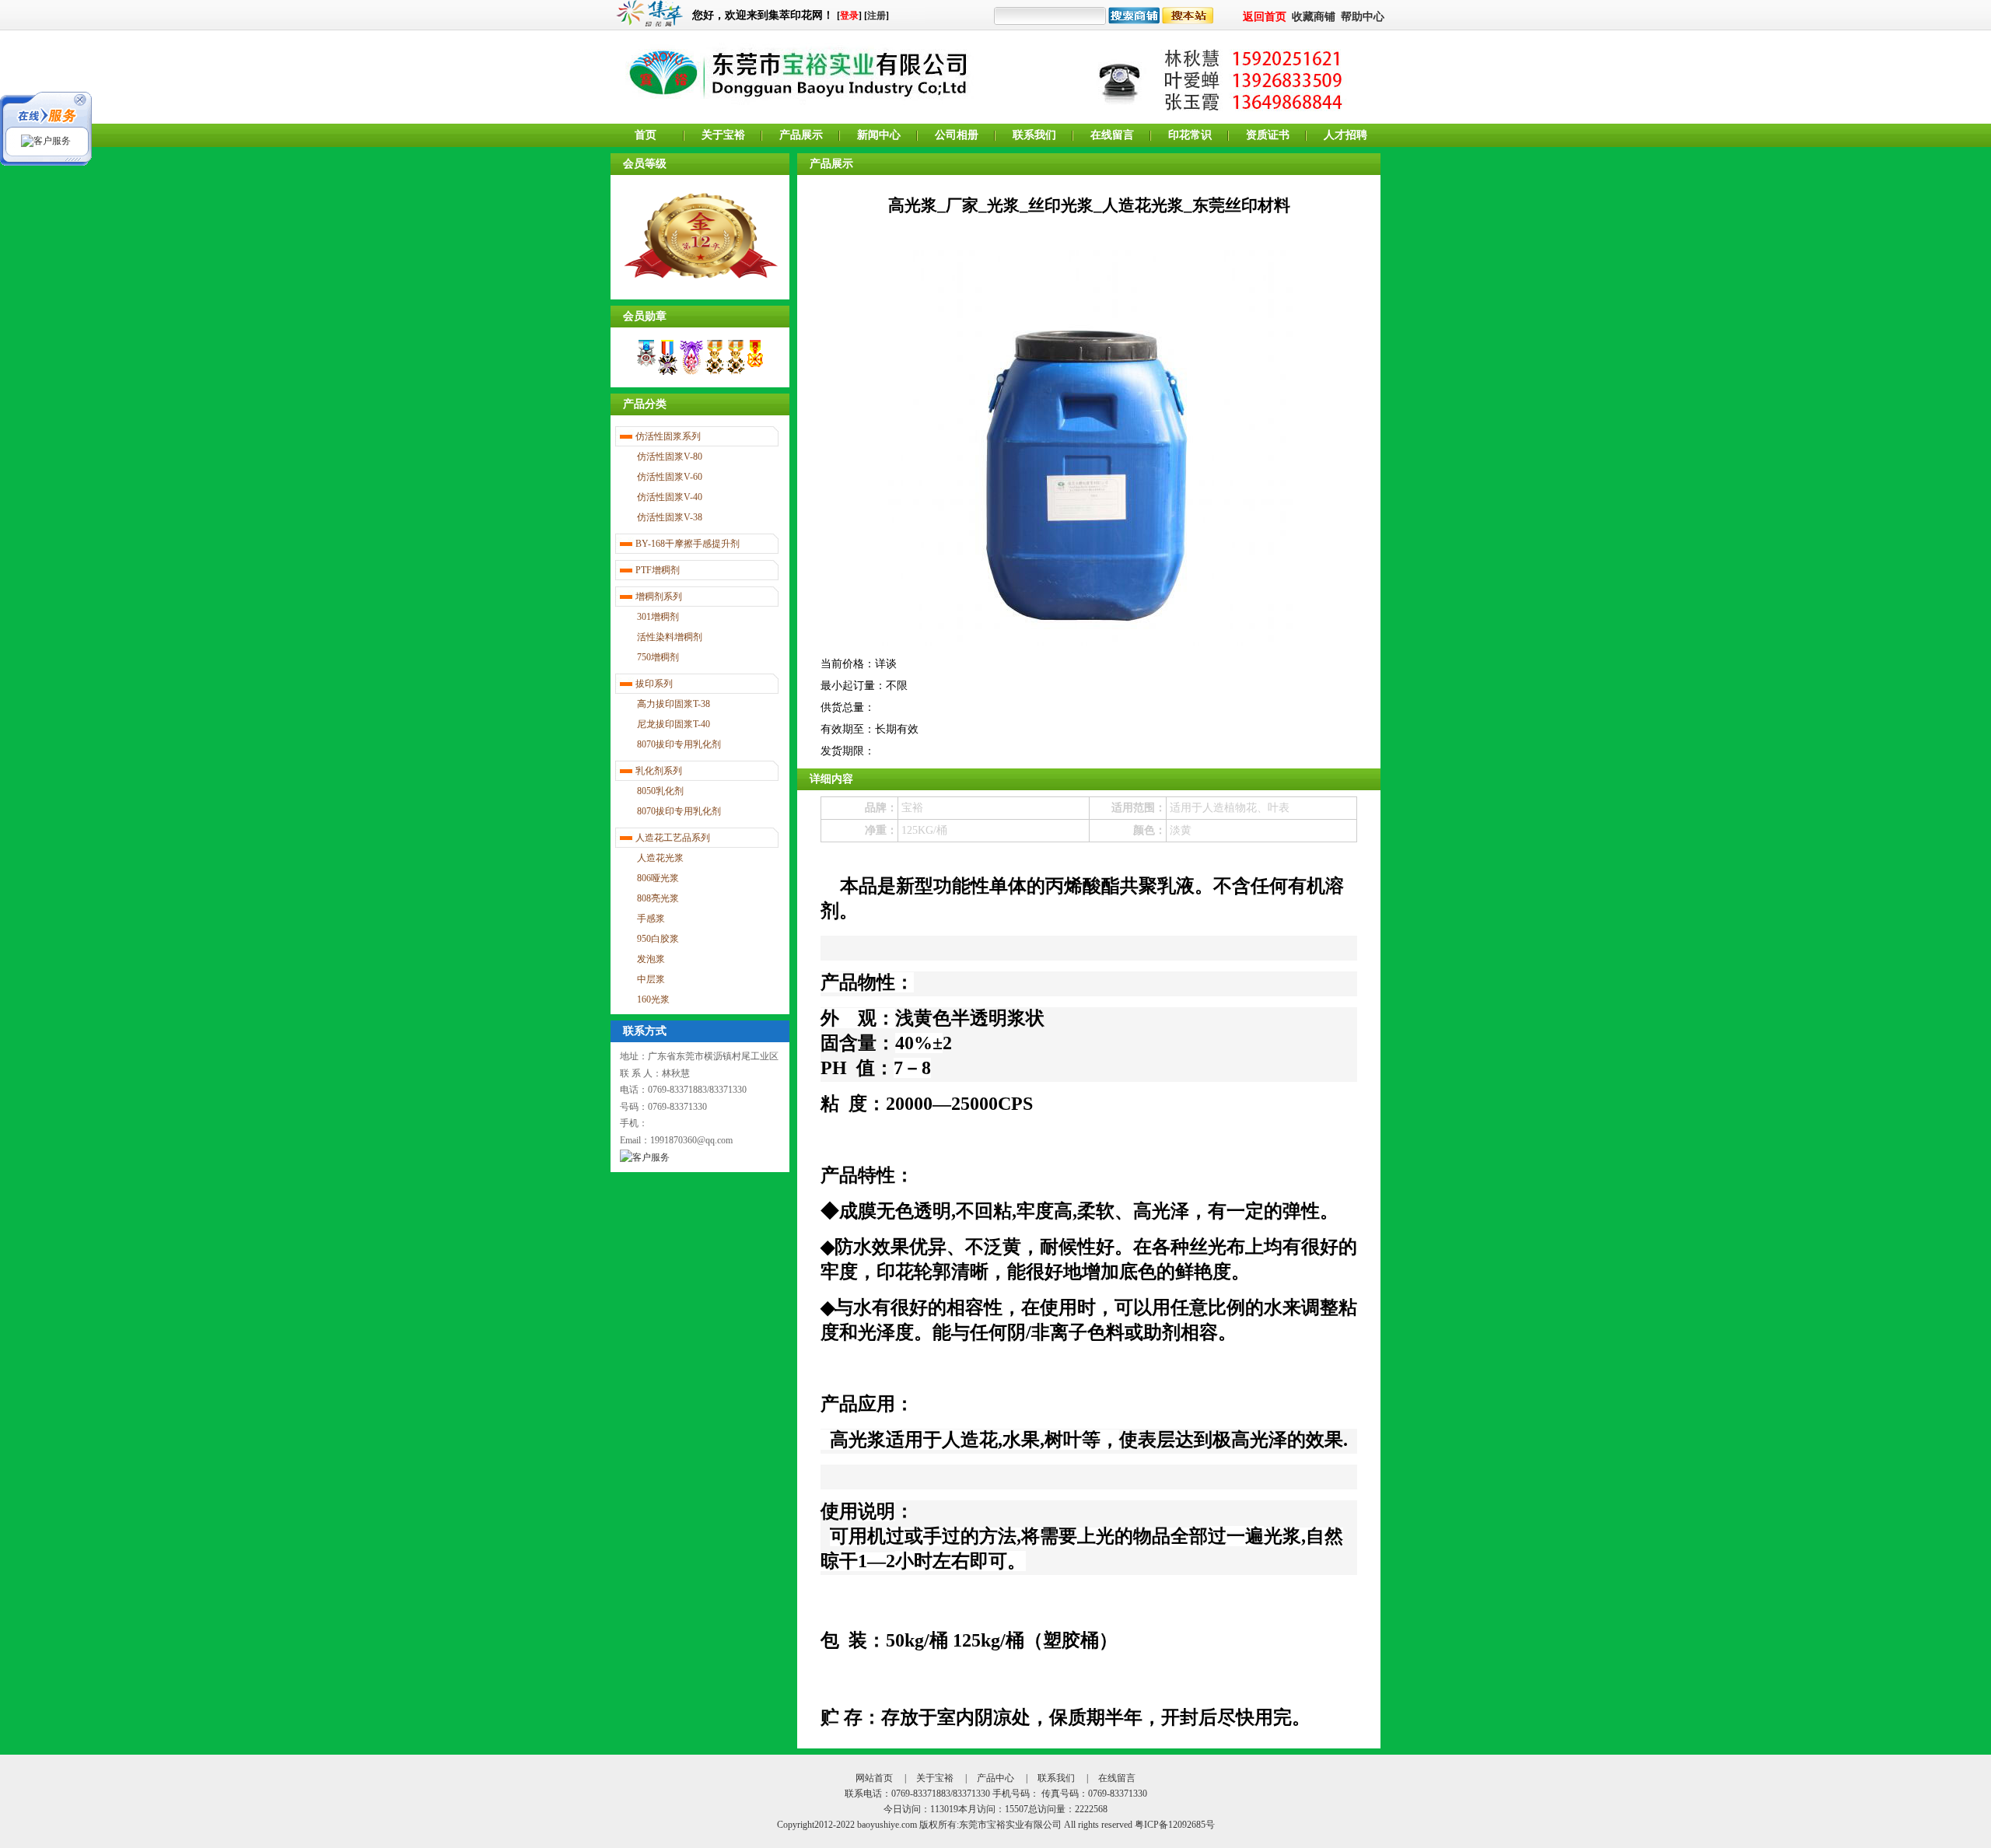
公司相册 (957, 135)
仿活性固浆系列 (668, 436)
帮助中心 (1363, 17)
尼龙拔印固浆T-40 (674, 724)
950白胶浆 (658, 939)
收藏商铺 (1314, 17)
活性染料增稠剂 (670, 637)
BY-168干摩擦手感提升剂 (688, 544)
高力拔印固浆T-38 (674, 704)
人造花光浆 (660, 858)
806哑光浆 (658, 878)
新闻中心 (879, 135)
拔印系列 (654, 684)
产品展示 (801, 135)
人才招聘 (1345, 135)
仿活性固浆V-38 (670, 517)
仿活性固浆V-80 (670, 457)
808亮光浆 (658, 898)
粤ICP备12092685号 (1175, 1825)
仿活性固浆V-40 (670, 497)
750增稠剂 (658, 657)
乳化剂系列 (659, 771)
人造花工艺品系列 (673, 838)
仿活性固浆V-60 (670, 477)
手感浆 (651, 919)
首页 (646, 135)
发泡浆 (651, 959)
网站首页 (874, 1778)
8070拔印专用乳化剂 (679, 744)
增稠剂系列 (659, 597)
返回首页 (1265, 17)
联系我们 (1034, 135)
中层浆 (651, 979)
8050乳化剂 (660, 791)
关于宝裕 (723, 135)
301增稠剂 (658, 617)
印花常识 (1190, 135)
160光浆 (653, 999)
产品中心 (995, 1778)
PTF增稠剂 (658, 570)
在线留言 (1112, 135)
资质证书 (1268, 135)
